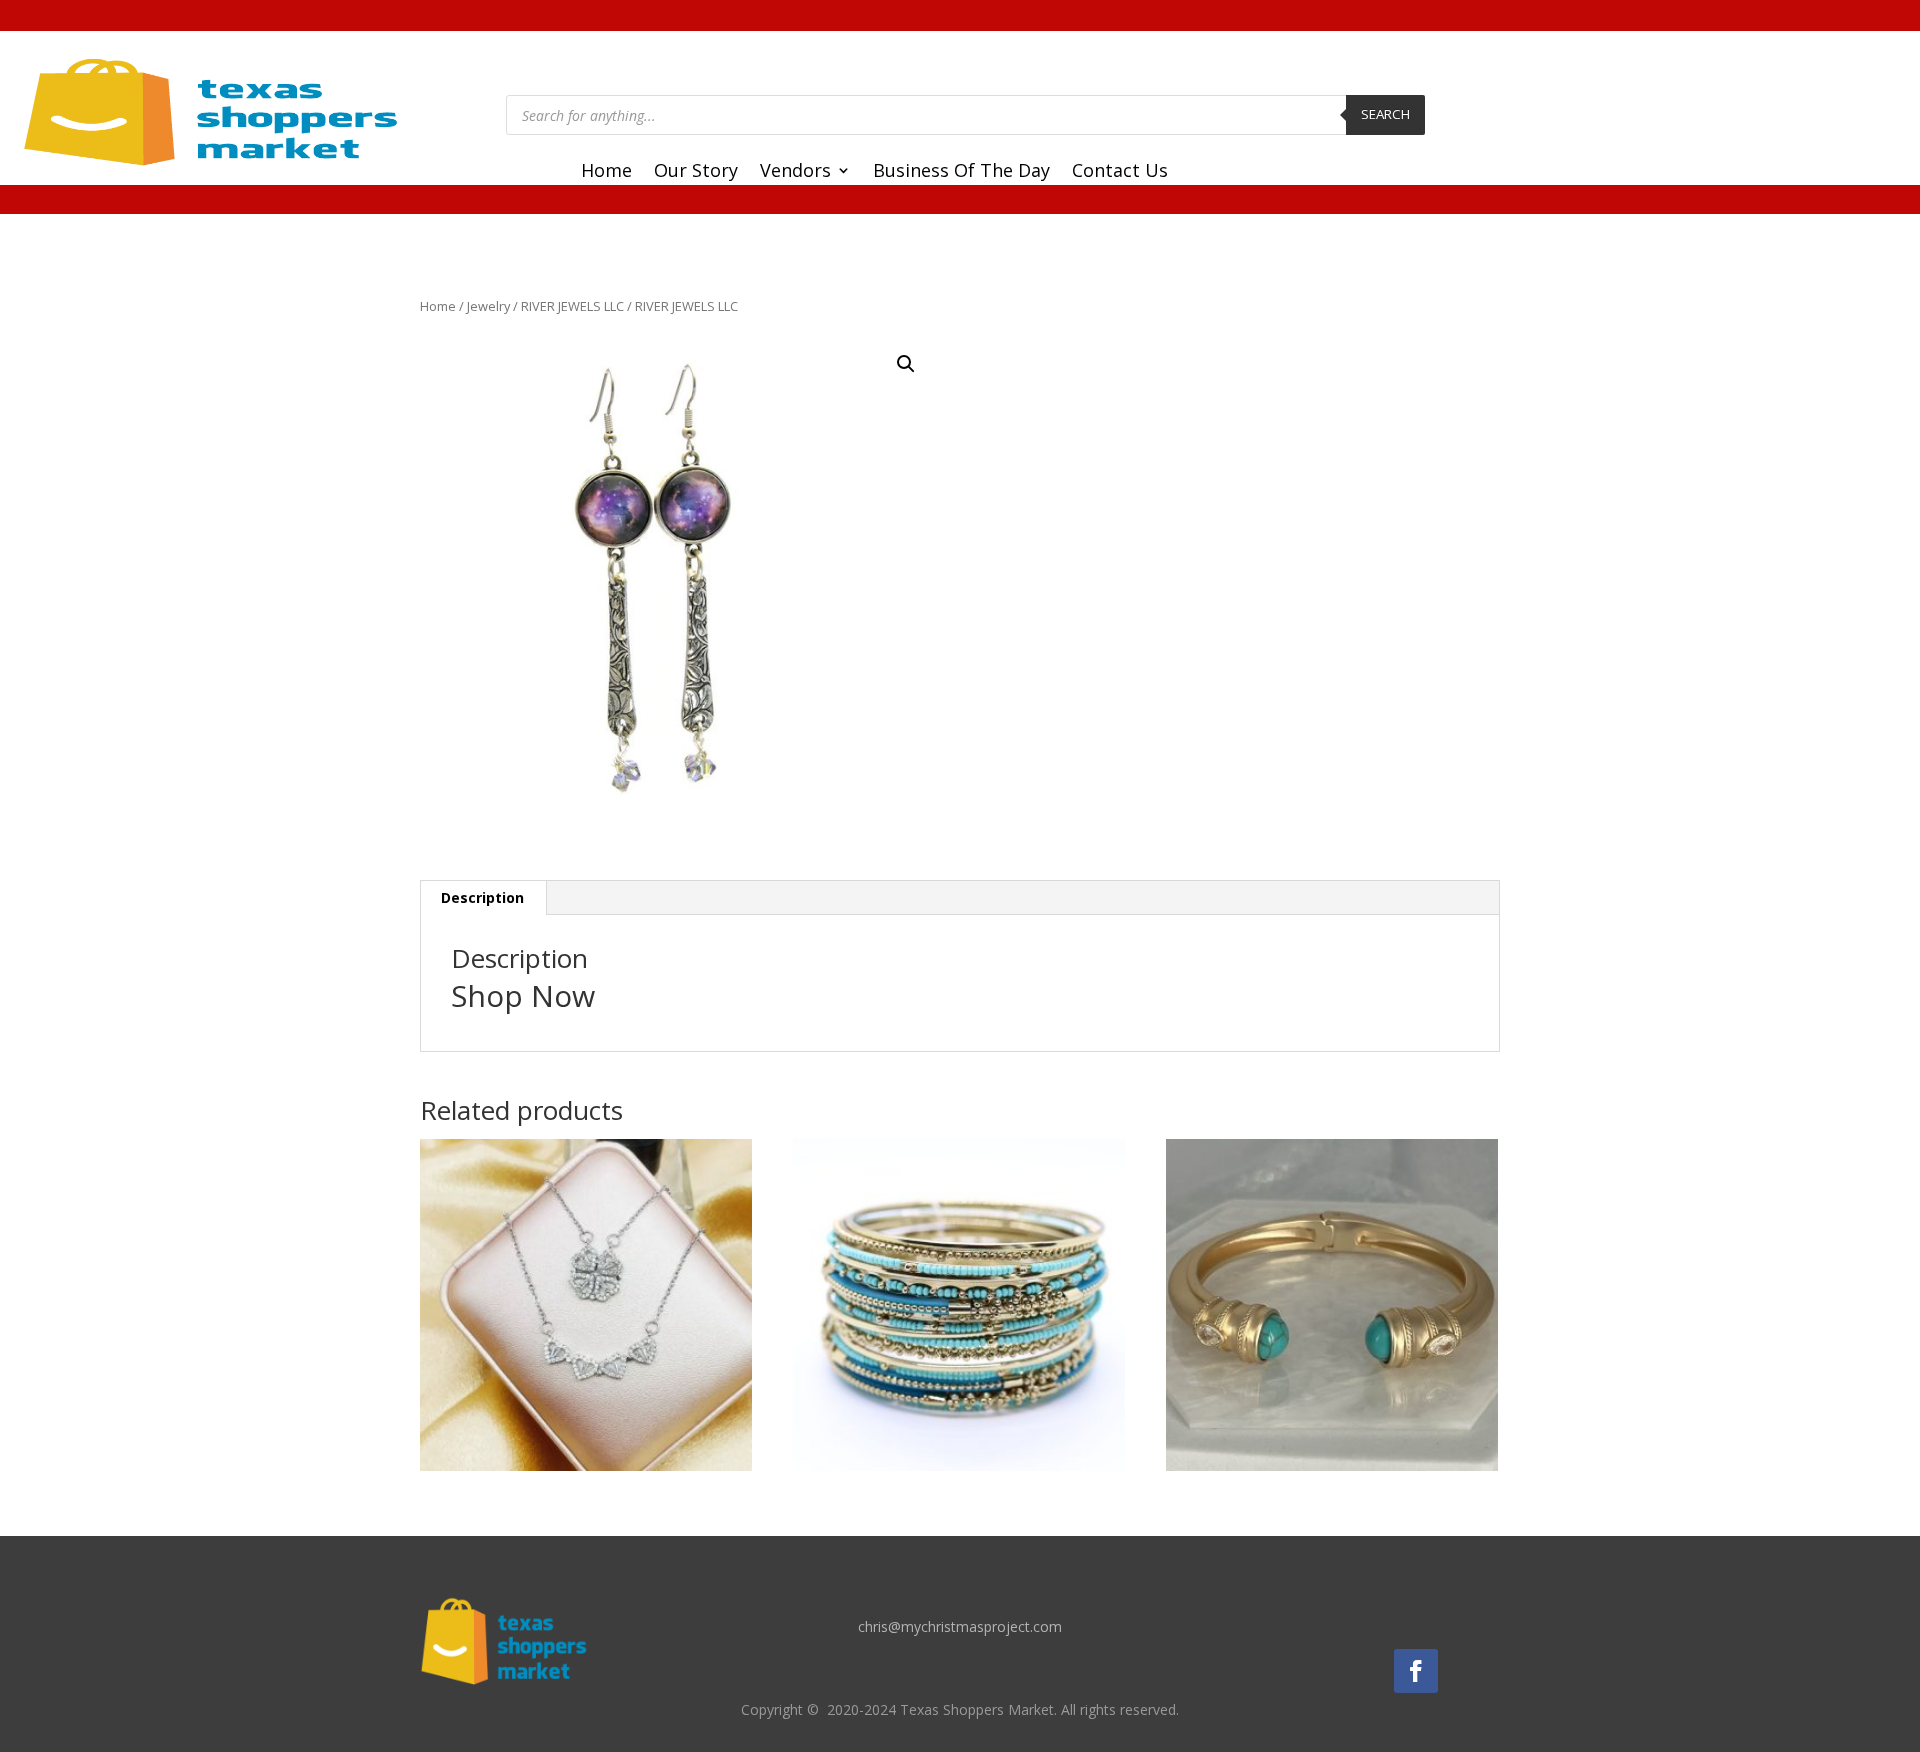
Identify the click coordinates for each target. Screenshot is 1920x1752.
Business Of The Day (961, 172)
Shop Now (523, 995)
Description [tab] (482, 897)
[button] (906, 364)
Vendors (795, 172)
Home (606, 172)
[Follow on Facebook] (1416, 1671)
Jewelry (488, 306)
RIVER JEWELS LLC (572, 306)
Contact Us (1120, 172)
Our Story (696, 172)
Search (1385, 114)
